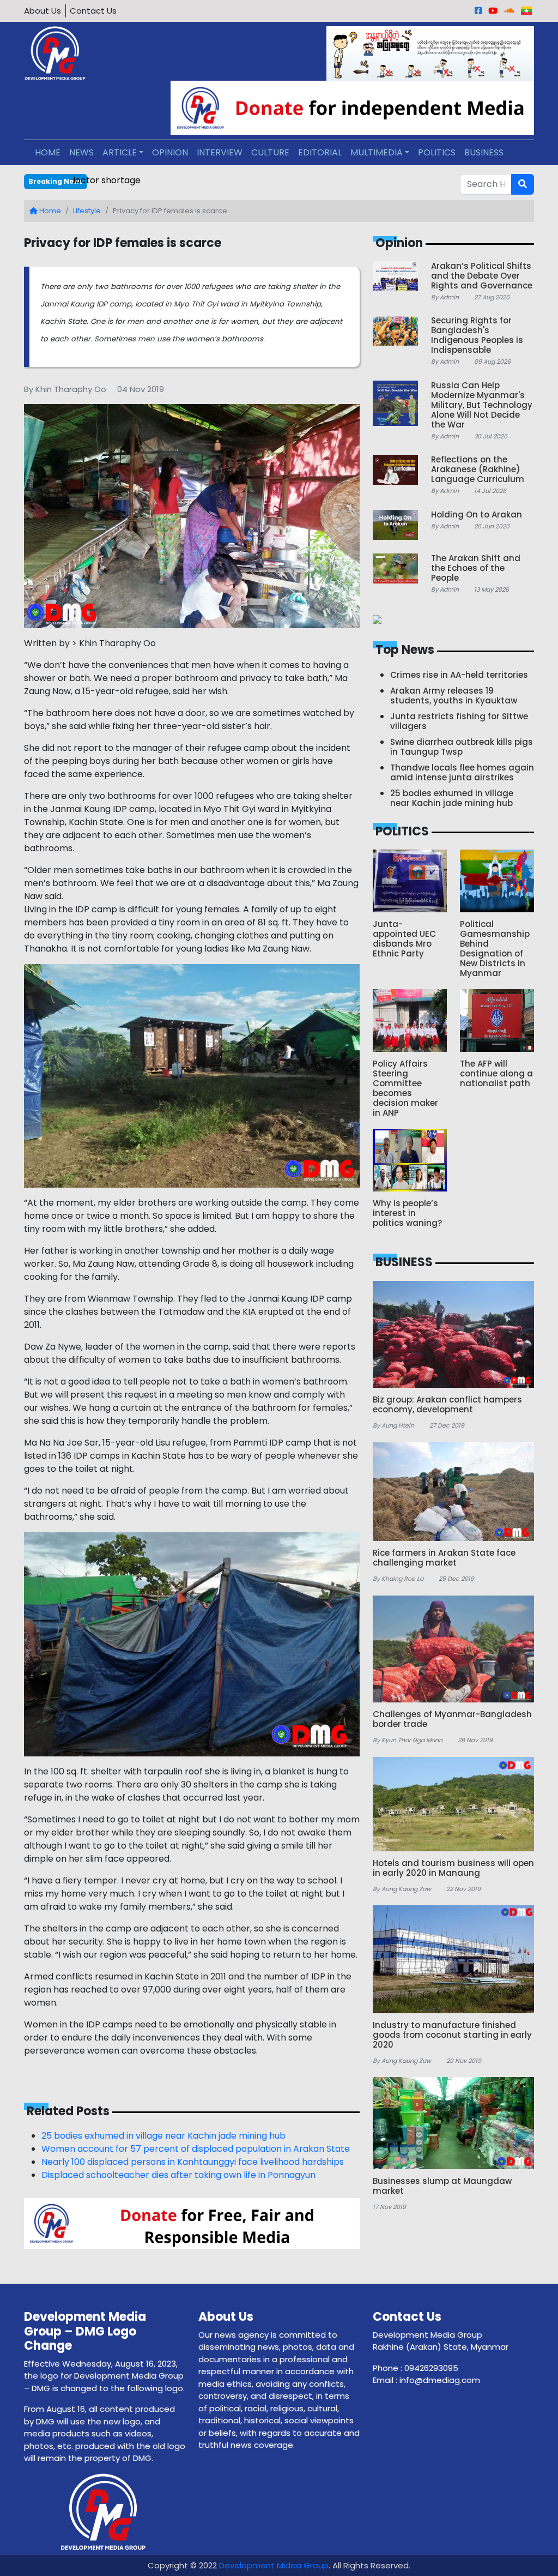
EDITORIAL (320, 152)
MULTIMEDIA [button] (377, 152)
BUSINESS (484, 152)
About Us (43, 11)
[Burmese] (526, 11)
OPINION (170, 152)
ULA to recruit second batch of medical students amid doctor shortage (225, 180)
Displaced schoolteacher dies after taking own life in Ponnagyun (178, 2175)
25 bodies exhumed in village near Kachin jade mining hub (163, 2136)
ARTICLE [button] (120, 152)
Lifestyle (87, 211)
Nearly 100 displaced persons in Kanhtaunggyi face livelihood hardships (193, 2162)
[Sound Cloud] (509, 11)
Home (49, 211)
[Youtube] (493, 11)
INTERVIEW (220, 152)
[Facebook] (478, 11)
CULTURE (270, 152)
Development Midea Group (274, 2565)
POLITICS (437, 152)
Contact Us (93, 11)
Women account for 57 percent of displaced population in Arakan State (196, 2149)
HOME (48, 152)
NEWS (81, 152)
